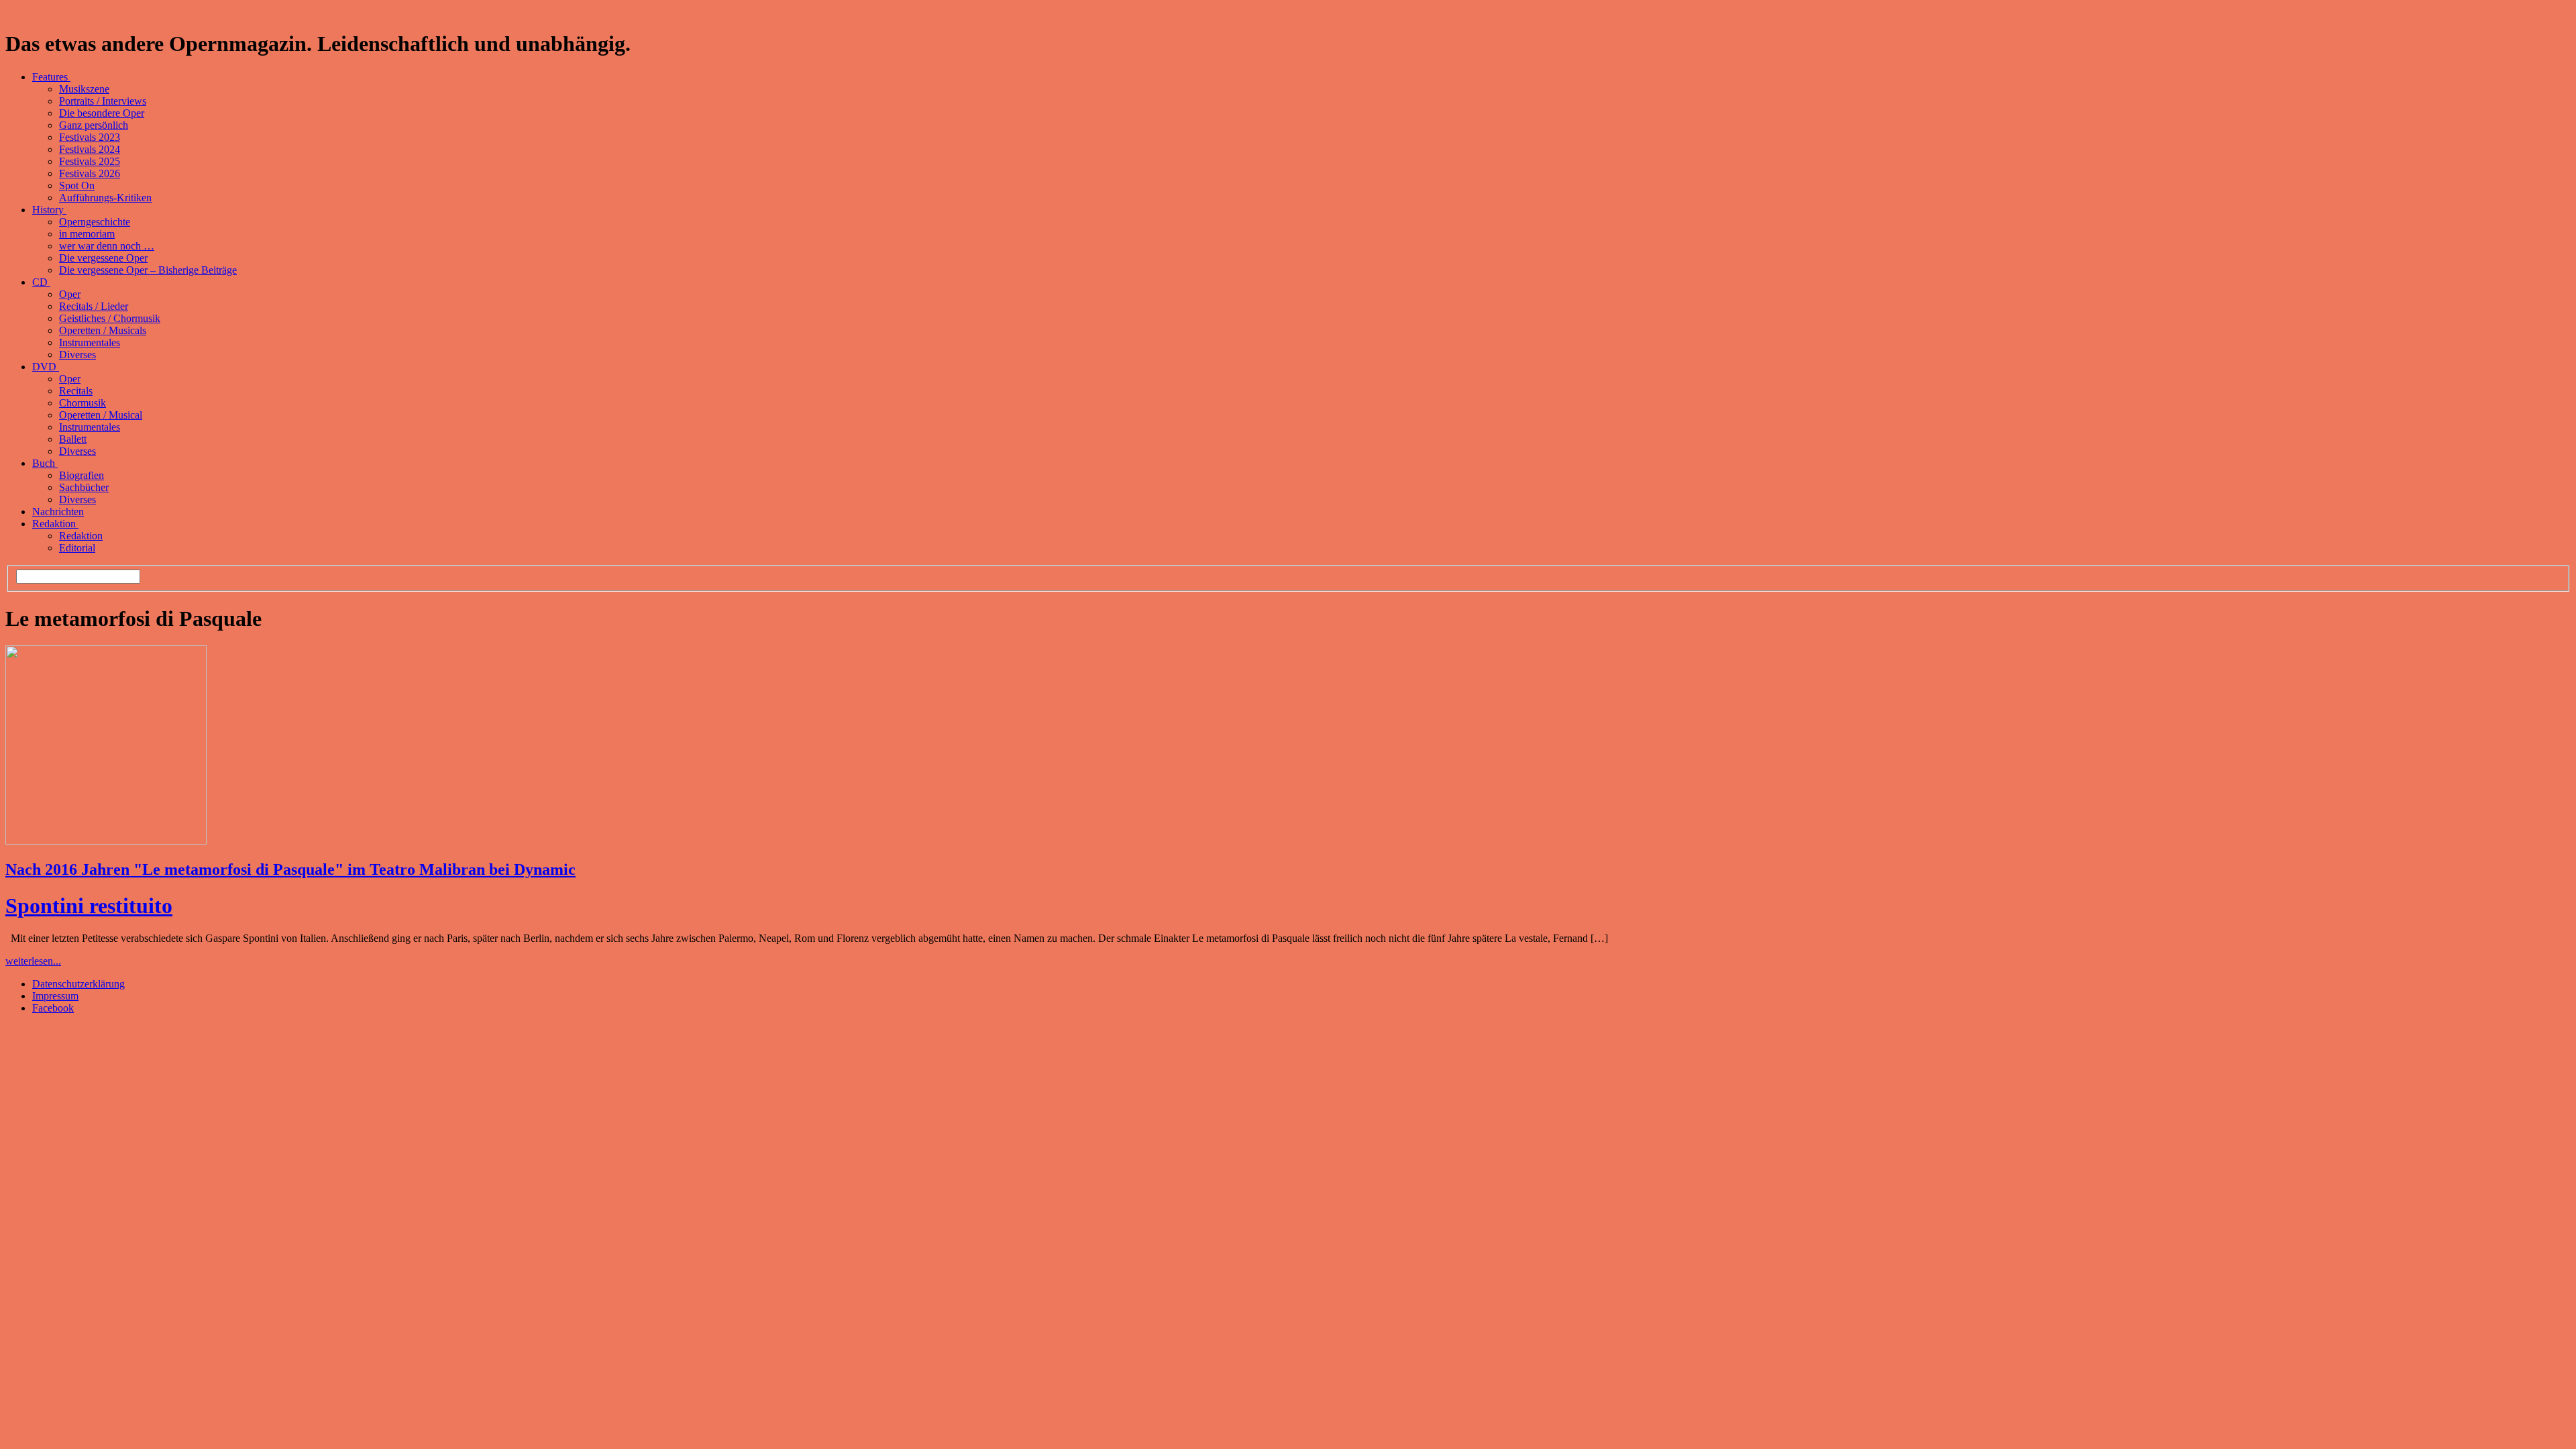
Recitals (76, 391)
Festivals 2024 (90, 149)
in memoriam (87, 234)
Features (51, 77)
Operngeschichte (95, 222)
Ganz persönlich (94, 125)
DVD (46, 367)
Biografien (82, 475)
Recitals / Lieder (94, 306)
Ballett (73, 439)
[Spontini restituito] (106, 841)
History (49, 210)
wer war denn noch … (107, 246)
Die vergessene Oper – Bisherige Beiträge (148, 270)
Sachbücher (84, 487)
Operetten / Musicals (103, 330)
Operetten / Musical (101, 415)
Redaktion (55, 524)
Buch (45, 463)
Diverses (77, 355)
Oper (70, 294)
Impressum (55, 996)
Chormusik (83, 403)
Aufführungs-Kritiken (105, 198)
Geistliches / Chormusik (110, 318)
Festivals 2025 (90, 161)
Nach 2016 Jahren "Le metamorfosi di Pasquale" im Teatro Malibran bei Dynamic (290, 869)
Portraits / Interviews (103, 101)
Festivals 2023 (90, 137)
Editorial (77, 548)
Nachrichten (58, 512)
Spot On (77, 185)
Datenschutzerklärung (78, 984)
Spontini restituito (89, 906)
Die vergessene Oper (103, 258)
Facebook (53, 1008)
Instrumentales (90, 342)
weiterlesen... (33, 961)
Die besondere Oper (102, 113)
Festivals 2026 (90, 173)
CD (41, 282)
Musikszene (84, 89)
